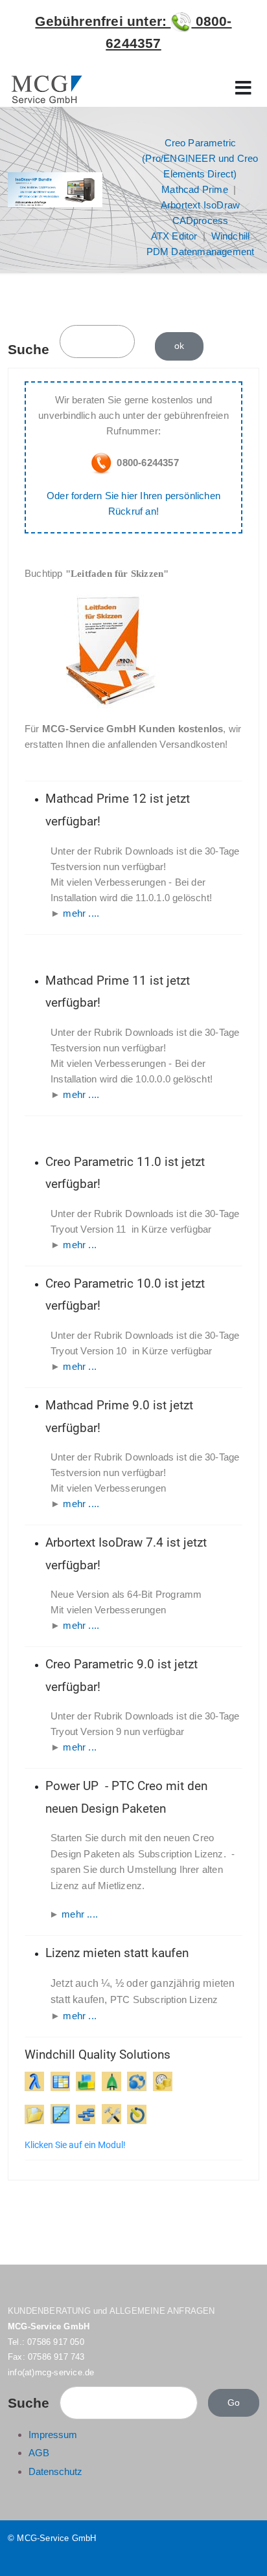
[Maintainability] (111, 2114)
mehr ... (80, 1245)
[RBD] (86, 2081)
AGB (39, 2453)
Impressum (53, 2435)
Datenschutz (55, 2471)
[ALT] (137, 2114)
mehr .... (81, 913)
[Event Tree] (86, 2114)
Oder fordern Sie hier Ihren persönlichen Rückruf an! (133, 503)
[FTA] (115, 2081)
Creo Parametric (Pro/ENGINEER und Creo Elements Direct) (200, 158)
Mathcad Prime (195, 189)
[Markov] (137, 2081)
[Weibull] (60, 2114)
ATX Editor (174, 236)
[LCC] (163, 2081)
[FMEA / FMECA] (60, 2081)
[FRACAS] (34, 2114)
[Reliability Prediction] (34, 2081)
